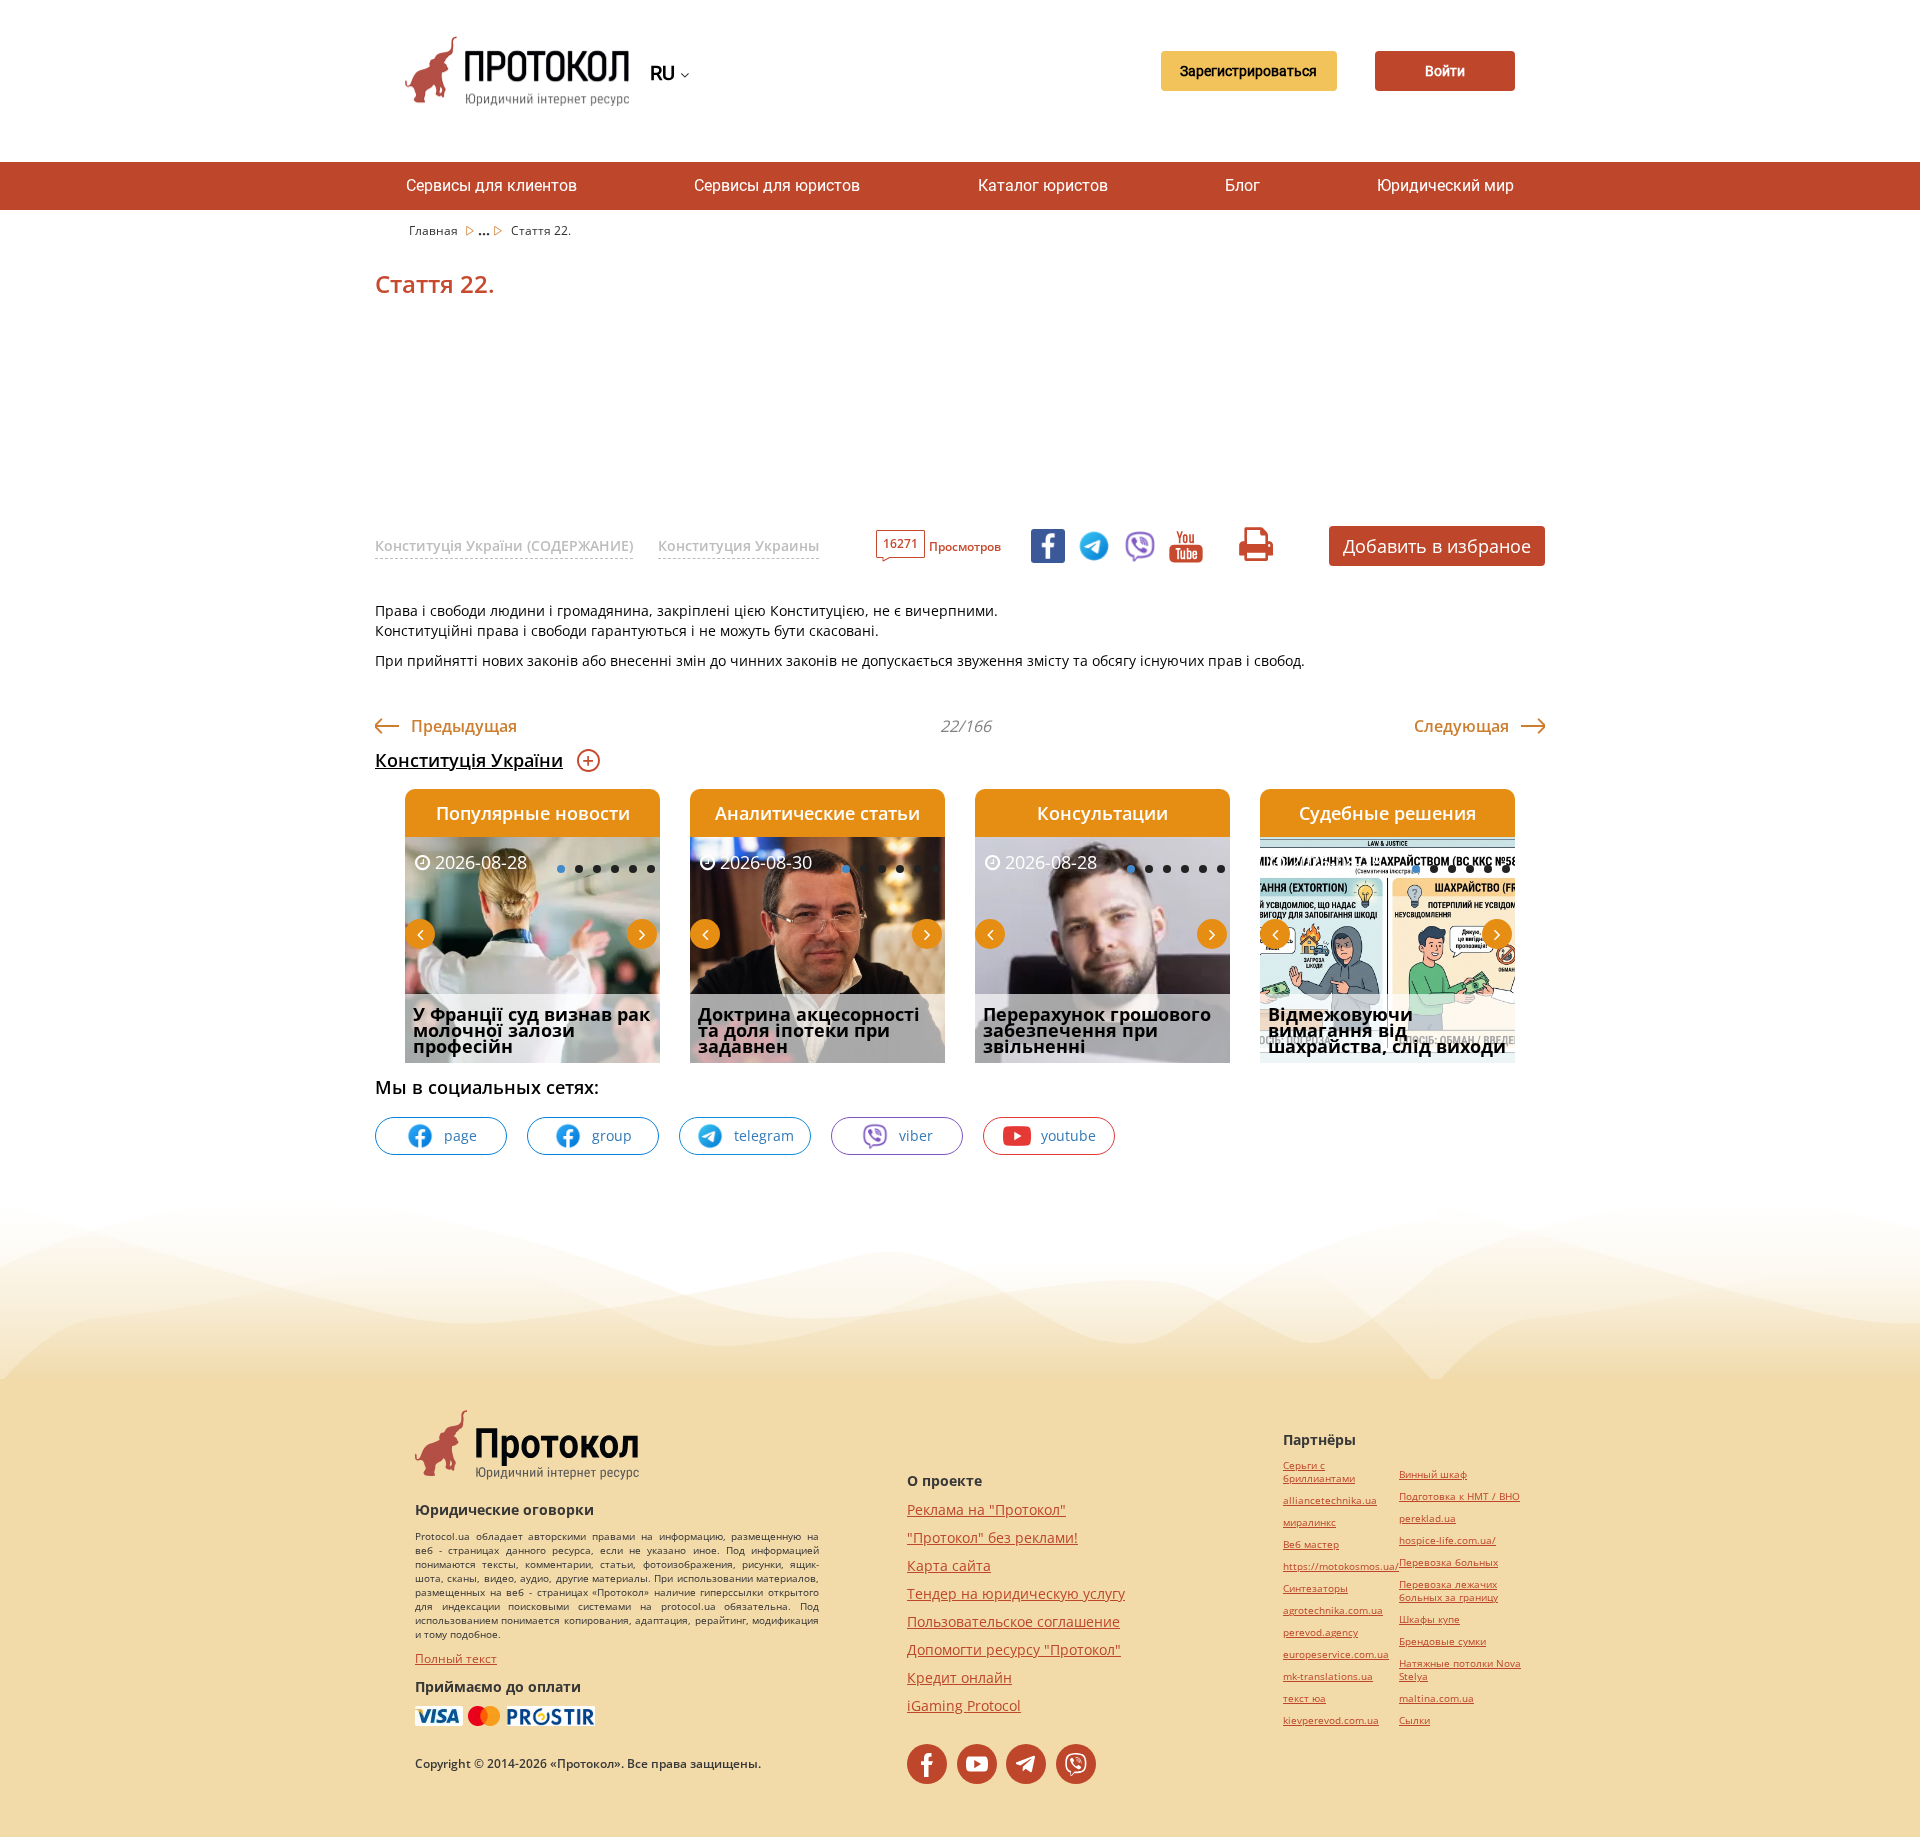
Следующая (1461, 726)
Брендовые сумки (1442, 1641)
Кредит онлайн (959, 1677)
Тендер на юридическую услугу (1016, 1593)
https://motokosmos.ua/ (1341, 1566)
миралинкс (1309, 1522)
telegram (764, 1135)
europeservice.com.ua (1336, 1654)
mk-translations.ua (1328, 1676)
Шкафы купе (1429, 1619)
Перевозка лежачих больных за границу (1448, 1591)
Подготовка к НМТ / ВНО (1459, 1496)
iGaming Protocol (964, 1705)
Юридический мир (1445, 185)
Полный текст (456, 1658)
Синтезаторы (1315, 1588)
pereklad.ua (1427, 1518)
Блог (1242, 185)
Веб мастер (1311, 1544)
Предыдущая (464, 726)
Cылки (1414, 1720)
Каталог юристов (1043, 185)
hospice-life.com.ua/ (1447, 1540)
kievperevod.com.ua (1331, 1720)
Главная (435, 230)
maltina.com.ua (1436, 1698)
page (460, 1135)
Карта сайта (949, 1565)
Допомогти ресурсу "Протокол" (1014, 1649)
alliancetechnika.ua (1330, 1500)
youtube (1068, 1135)
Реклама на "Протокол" (986, 1509)
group (612, 1135)
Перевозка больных (1448, 1562)
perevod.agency (1320, 1632)
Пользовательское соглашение (1013, 1621)
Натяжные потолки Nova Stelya (1460, 1670)
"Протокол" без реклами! (992, 1537)
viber (916, 1135)
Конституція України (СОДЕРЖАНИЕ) (504, 545)
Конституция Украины (738, 545)
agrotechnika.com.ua (1333, 1610)
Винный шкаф (1433, 1474)
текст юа (1304, 1698)
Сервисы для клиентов (491, 185)
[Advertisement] (855, 419)
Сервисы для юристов (777, 185)
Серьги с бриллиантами (1319, 1472)
